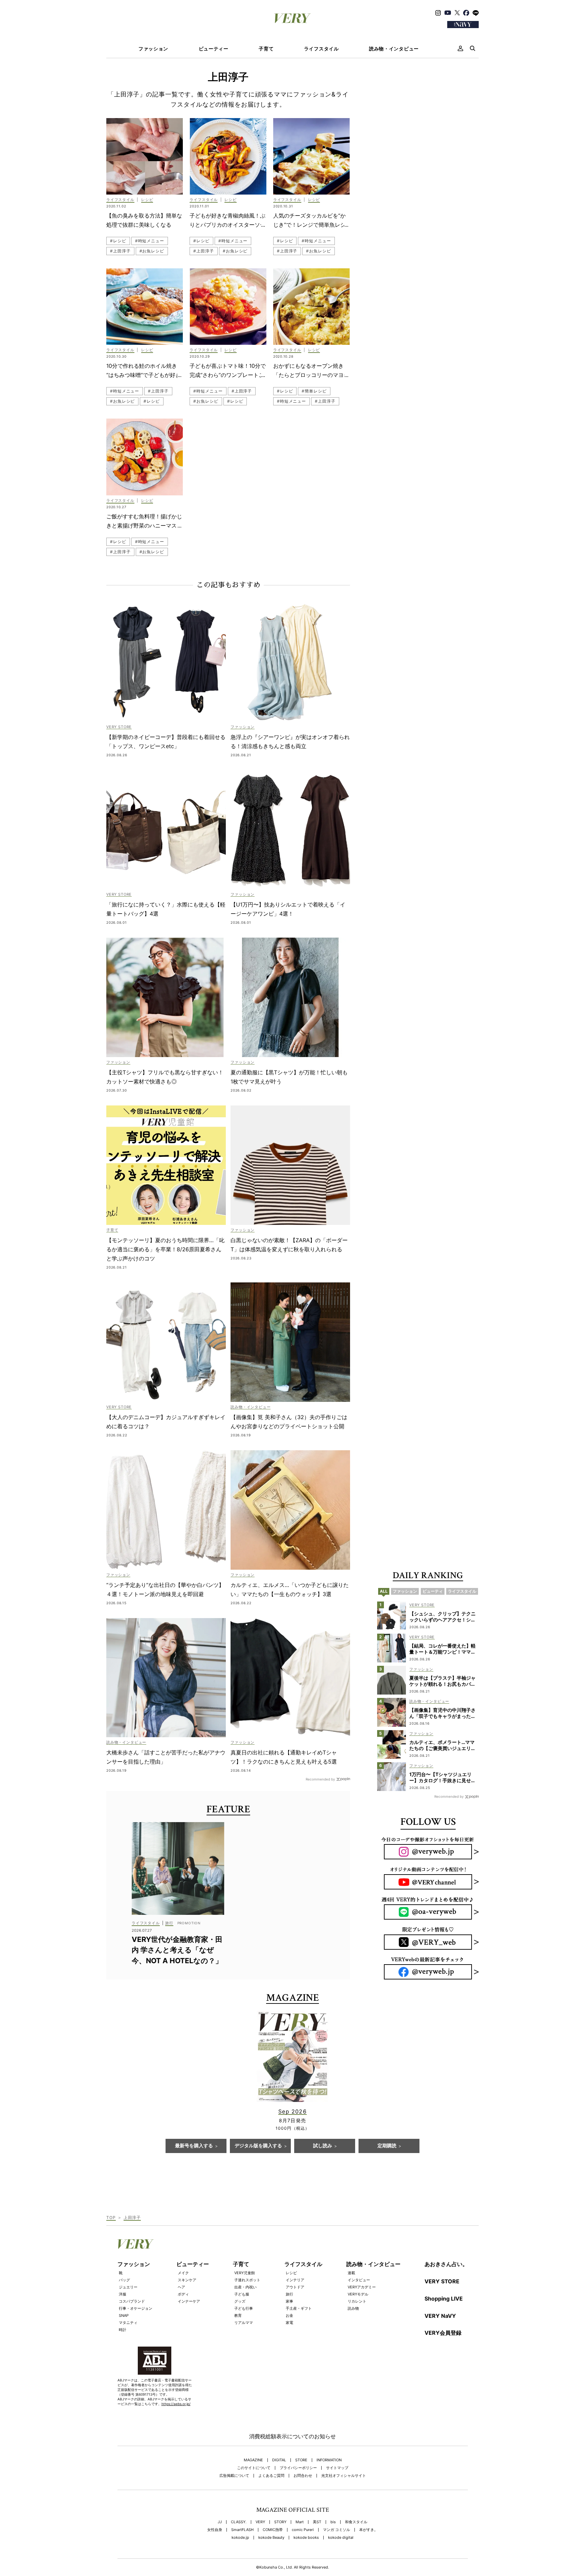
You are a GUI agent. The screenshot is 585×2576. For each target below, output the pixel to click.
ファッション (153, 49)
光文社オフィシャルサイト (344, 2476)
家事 (289, 2301)
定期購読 (387, 2146)
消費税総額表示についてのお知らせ (292, 2436)
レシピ (291, 2273)
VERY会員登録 (443, 2333)
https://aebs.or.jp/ (176, 2404)
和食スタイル (356, 2522)
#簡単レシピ (314, 391)
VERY (260, 2522)
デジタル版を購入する (258, 2146)
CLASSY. (239, 2522)
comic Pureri (303, 2530)
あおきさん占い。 (446, 2264)
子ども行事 (244, 2308)
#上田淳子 (120, 251)
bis (333, 2522)
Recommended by (320, 1779)
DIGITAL (279, 2460)
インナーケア (189, 2301)
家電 (289, 2323)
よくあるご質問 (271, 2476)
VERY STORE (442, 2281)
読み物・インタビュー (394, 49)
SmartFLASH (242, 2530)
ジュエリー (128, 2287)
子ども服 (242, 2294)
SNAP (124, 2315)
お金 (289, 2315)
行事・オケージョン (136, 2308)
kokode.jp (240, 2538)
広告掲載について (234, 2476)
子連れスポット (247, 2280)
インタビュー (359, 2280)
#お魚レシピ (152, 251)
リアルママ (244, 2323)
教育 (238, 2315)
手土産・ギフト (299, 2308)
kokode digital (341, 2538)
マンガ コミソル (337, 2530)
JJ (220, 2522)
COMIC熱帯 (273, 2530)
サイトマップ (337, 2468)
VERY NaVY (440, 2316)
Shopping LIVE (444, 2299)
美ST (317, 2522)
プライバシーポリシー (298, 2468)
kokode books (306, 2538)
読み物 (353, 2308)
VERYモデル (358, 2294)
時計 (123, 2330)
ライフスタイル (321, 49)
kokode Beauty (271, 2538)
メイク (183, 2273)
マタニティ (128, 2323)
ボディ (183, 2294)
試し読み (323, 2146)
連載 (351, 2273)
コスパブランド (132, 2301)
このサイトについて (254, 2468)
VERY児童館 (245, 2273)
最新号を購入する (194, 2146)
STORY (280, 2522)
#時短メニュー (150, 241)
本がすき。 (369, 2530)
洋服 (123, 2294)
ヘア (181, 2287)
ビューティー (214, 49)
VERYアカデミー (362, 2287)
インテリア (295, 2280)
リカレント (357, 2301)
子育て (266, 49)
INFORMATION (329, 2460)
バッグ (124, 2280)
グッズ (240, 2301)
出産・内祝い (245, 2287)
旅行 (289, 2294)
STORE (301, 2460)
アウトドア (295, 2287)
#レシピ (118, 241)
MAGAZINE (253, 2460)
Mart (300, 2522)
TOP (111, 2217)
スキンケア (187, 2280)
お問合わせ (303, 2476)
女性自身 (215, 2530)
